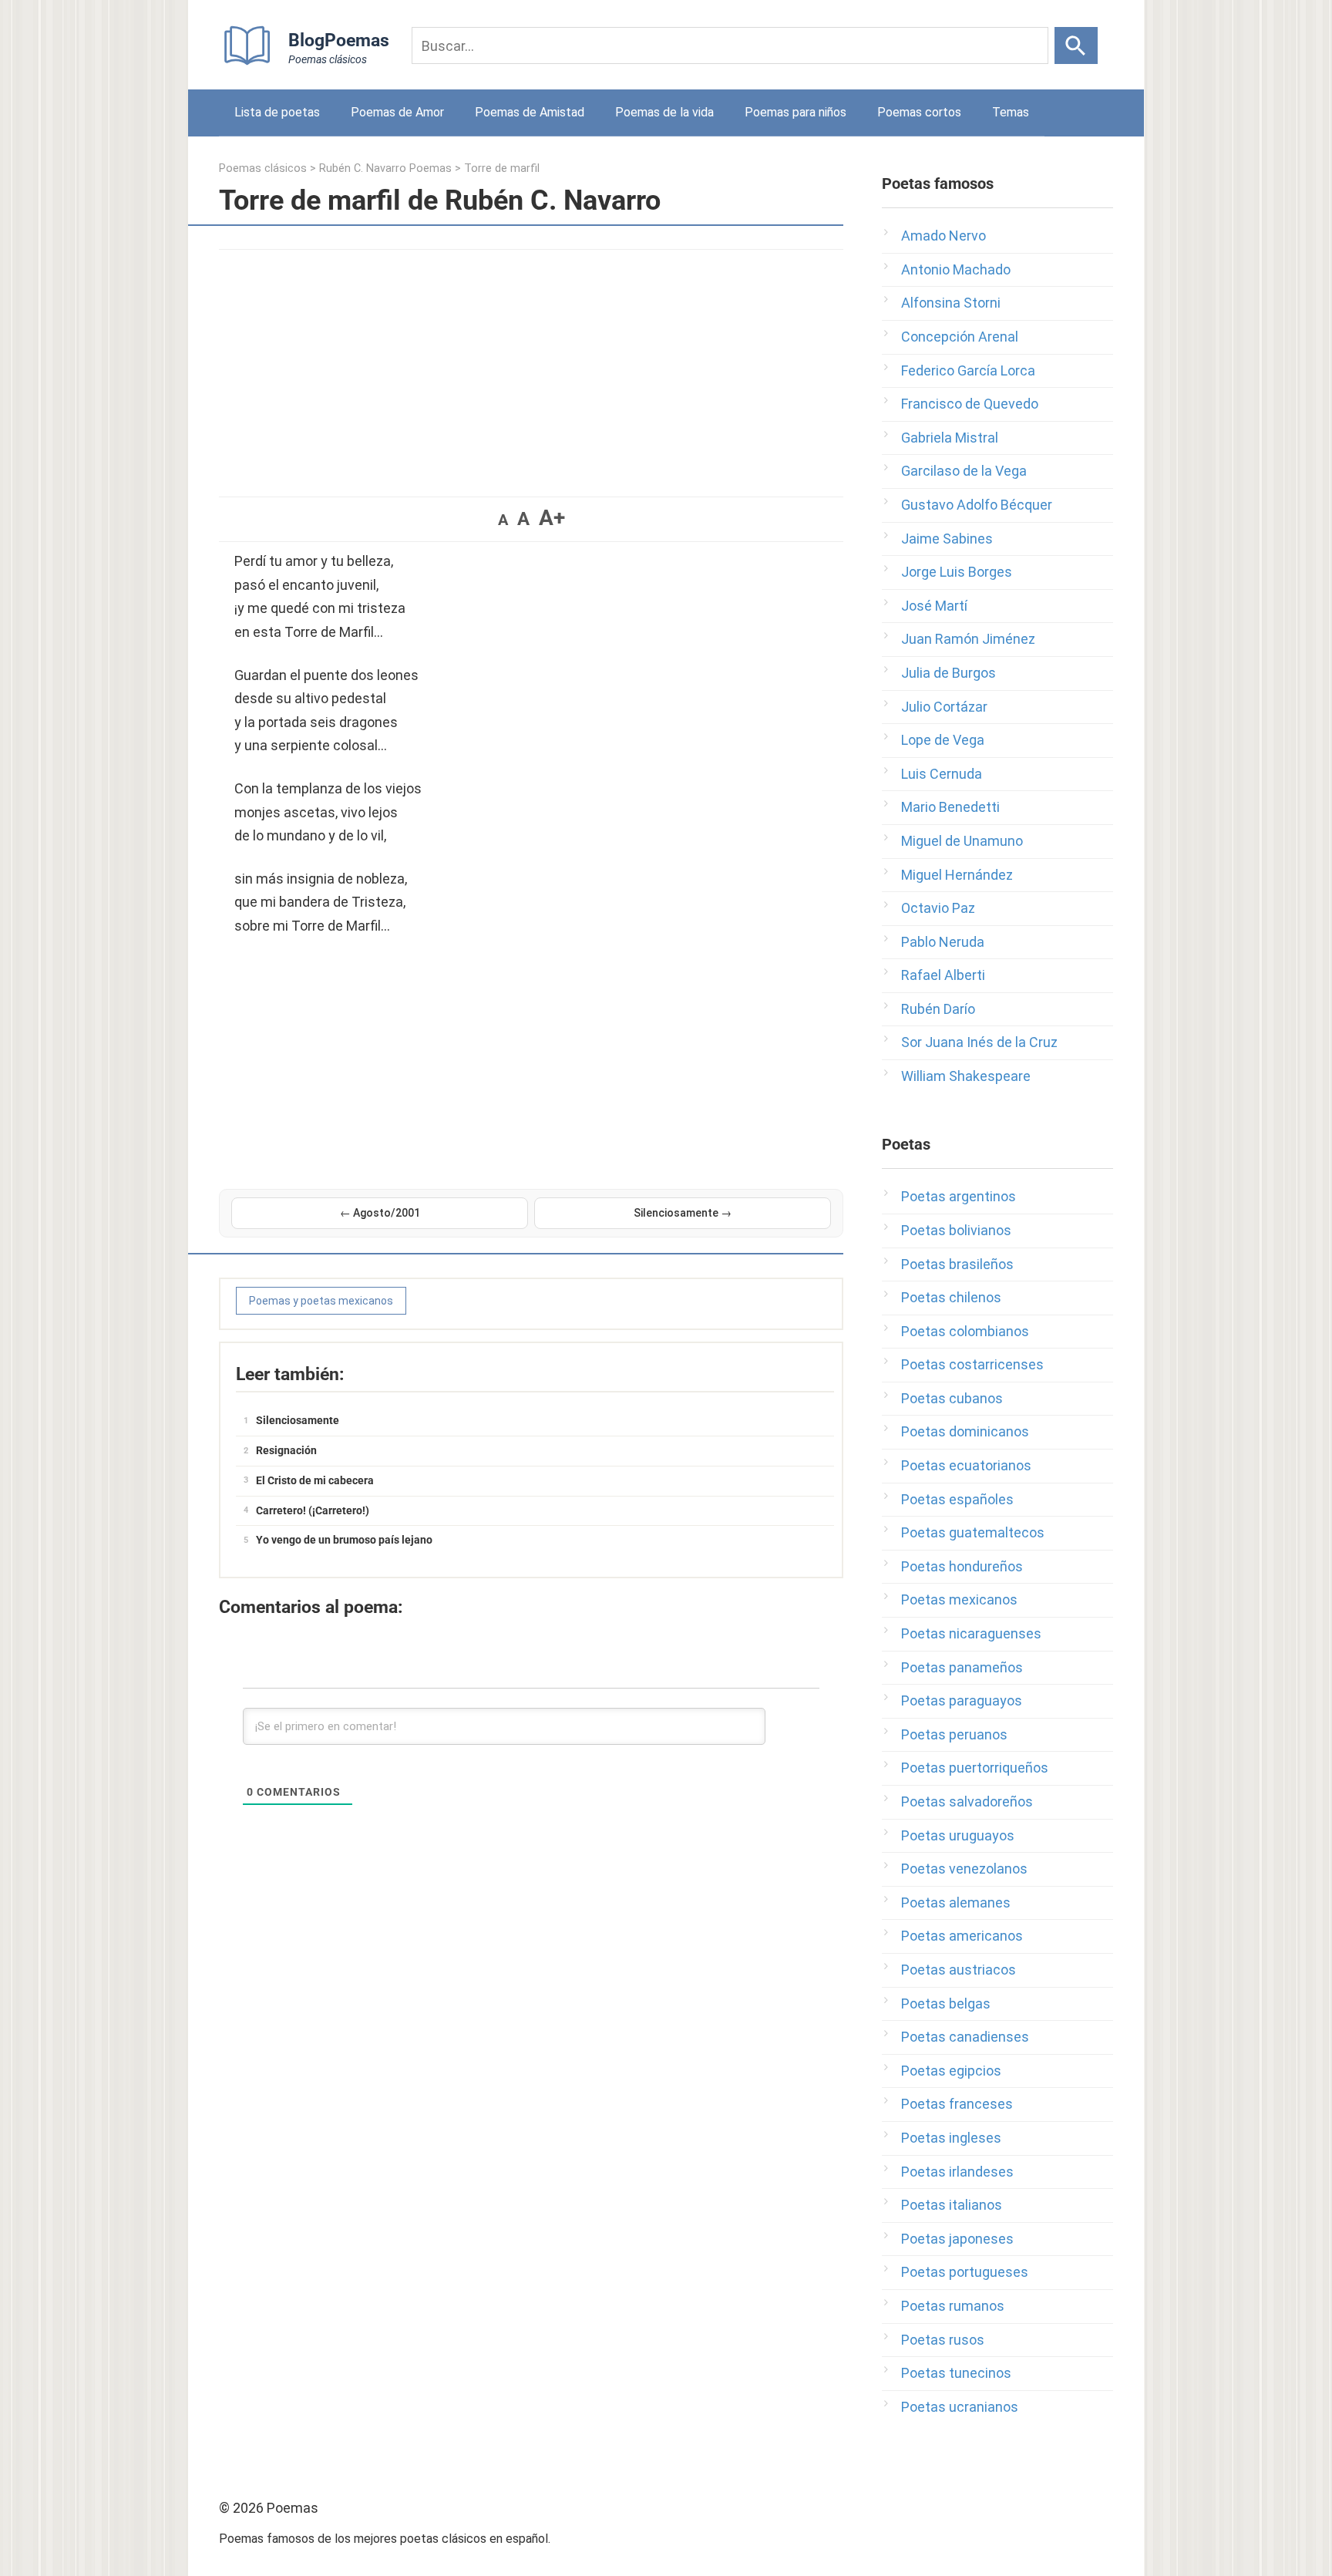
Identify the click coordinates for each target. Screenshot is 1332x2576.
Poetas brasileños (957, 1264)
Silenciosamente (298, 1420)
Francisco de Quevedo (970, 404)
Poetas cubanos (952, 1398)
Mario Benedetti (950, 807)
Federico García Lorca (968, 370)
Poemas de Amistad (530, 112)
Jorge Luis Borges (957, 572)
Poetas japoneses (957, 2239)
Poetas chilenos (951, 1297)
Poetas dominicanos (965, 1431)
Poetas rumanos (953, 2306)
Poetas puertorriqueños (975, 1768)
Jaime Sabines (947, 539)
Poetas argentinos (959, 1196)
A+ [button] (552, 518)
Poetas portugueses (965, 2272)
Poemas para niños (795, 112)
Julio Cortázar (944, 707)
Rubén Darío (938, 1009)
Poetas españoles (957, 1499)
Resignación (286, 1450)
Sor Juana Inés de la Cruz (979, 1042)
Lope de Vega (943, 740)
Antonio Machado (956, 269)
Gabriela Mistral (950, 438)
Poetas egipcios (951, 2071)
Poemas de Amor (397, 112)
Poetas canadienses (965, 2037)
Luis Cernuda (942, 774)
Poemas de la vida (664, 112)
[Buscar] (1076, 45)
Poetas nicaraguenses (971, 1633)
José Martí (934, 606)
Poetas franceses (957, 2104)
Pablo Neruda (943, 942)
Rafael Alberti (943, 975)
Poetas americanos (962, 1936)
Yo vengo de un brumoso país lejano (344, 1540)
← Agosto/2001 (380, 1213)
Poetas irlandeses (957, 2172)
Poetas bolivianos (956, 1230)
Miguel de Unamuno (962, 841)
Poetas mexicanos (959, 1599)
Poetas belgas (946, 2004)
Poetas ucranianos (960, 2407)
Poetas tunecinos (956, 2373)
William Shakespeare (966, 1076)
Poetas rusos (943, 2340)
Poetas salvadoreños (967, 1802)
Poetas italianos (952, 2205)
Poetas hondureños (962, 1566)
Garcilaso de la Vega (964, 471)
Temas (1011, 112)
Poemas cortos (919, 112)
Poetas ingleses (951, 2138)
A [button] (503, 520)
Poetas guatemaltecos (973, 1532)
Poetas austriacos (959, 1970)
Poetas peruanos (954, 1734)
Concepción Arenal (960, 337)
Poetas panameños (962, 1667)
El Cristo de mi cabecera (315, 1480)
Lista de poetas (277, 112)
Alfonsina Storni (951, 303)
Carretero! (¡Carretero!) (313, 1510)
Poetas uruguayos (958, 1835)
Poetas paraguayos (962, 1700)
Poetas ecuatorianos (966, 1465)
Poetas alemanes (956, 1903)
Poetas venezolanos (964, 1869)
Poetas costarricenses (972, 1364)
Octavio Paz (938, 908)
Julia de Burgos (949, 673)
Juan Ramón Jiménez (968, 639)
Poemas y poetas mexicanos (321, 1301)
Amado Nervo (943, 236)
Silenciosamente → (683, 1213)
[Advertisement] (531, 365)
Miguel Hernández (957, 875)
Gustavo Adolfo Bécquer (977, 505)
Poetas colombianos (965, 1331)
